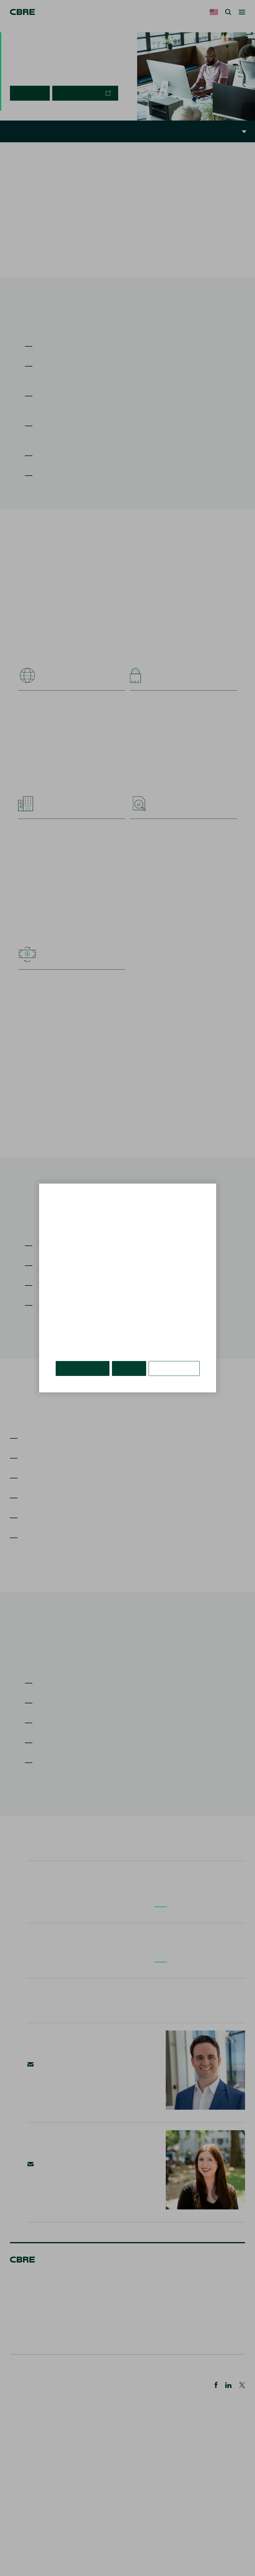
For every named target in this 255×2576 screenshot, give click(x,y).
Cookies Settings (174, 1368)
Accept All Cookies (83, 1368)
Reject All (129, 1368)
